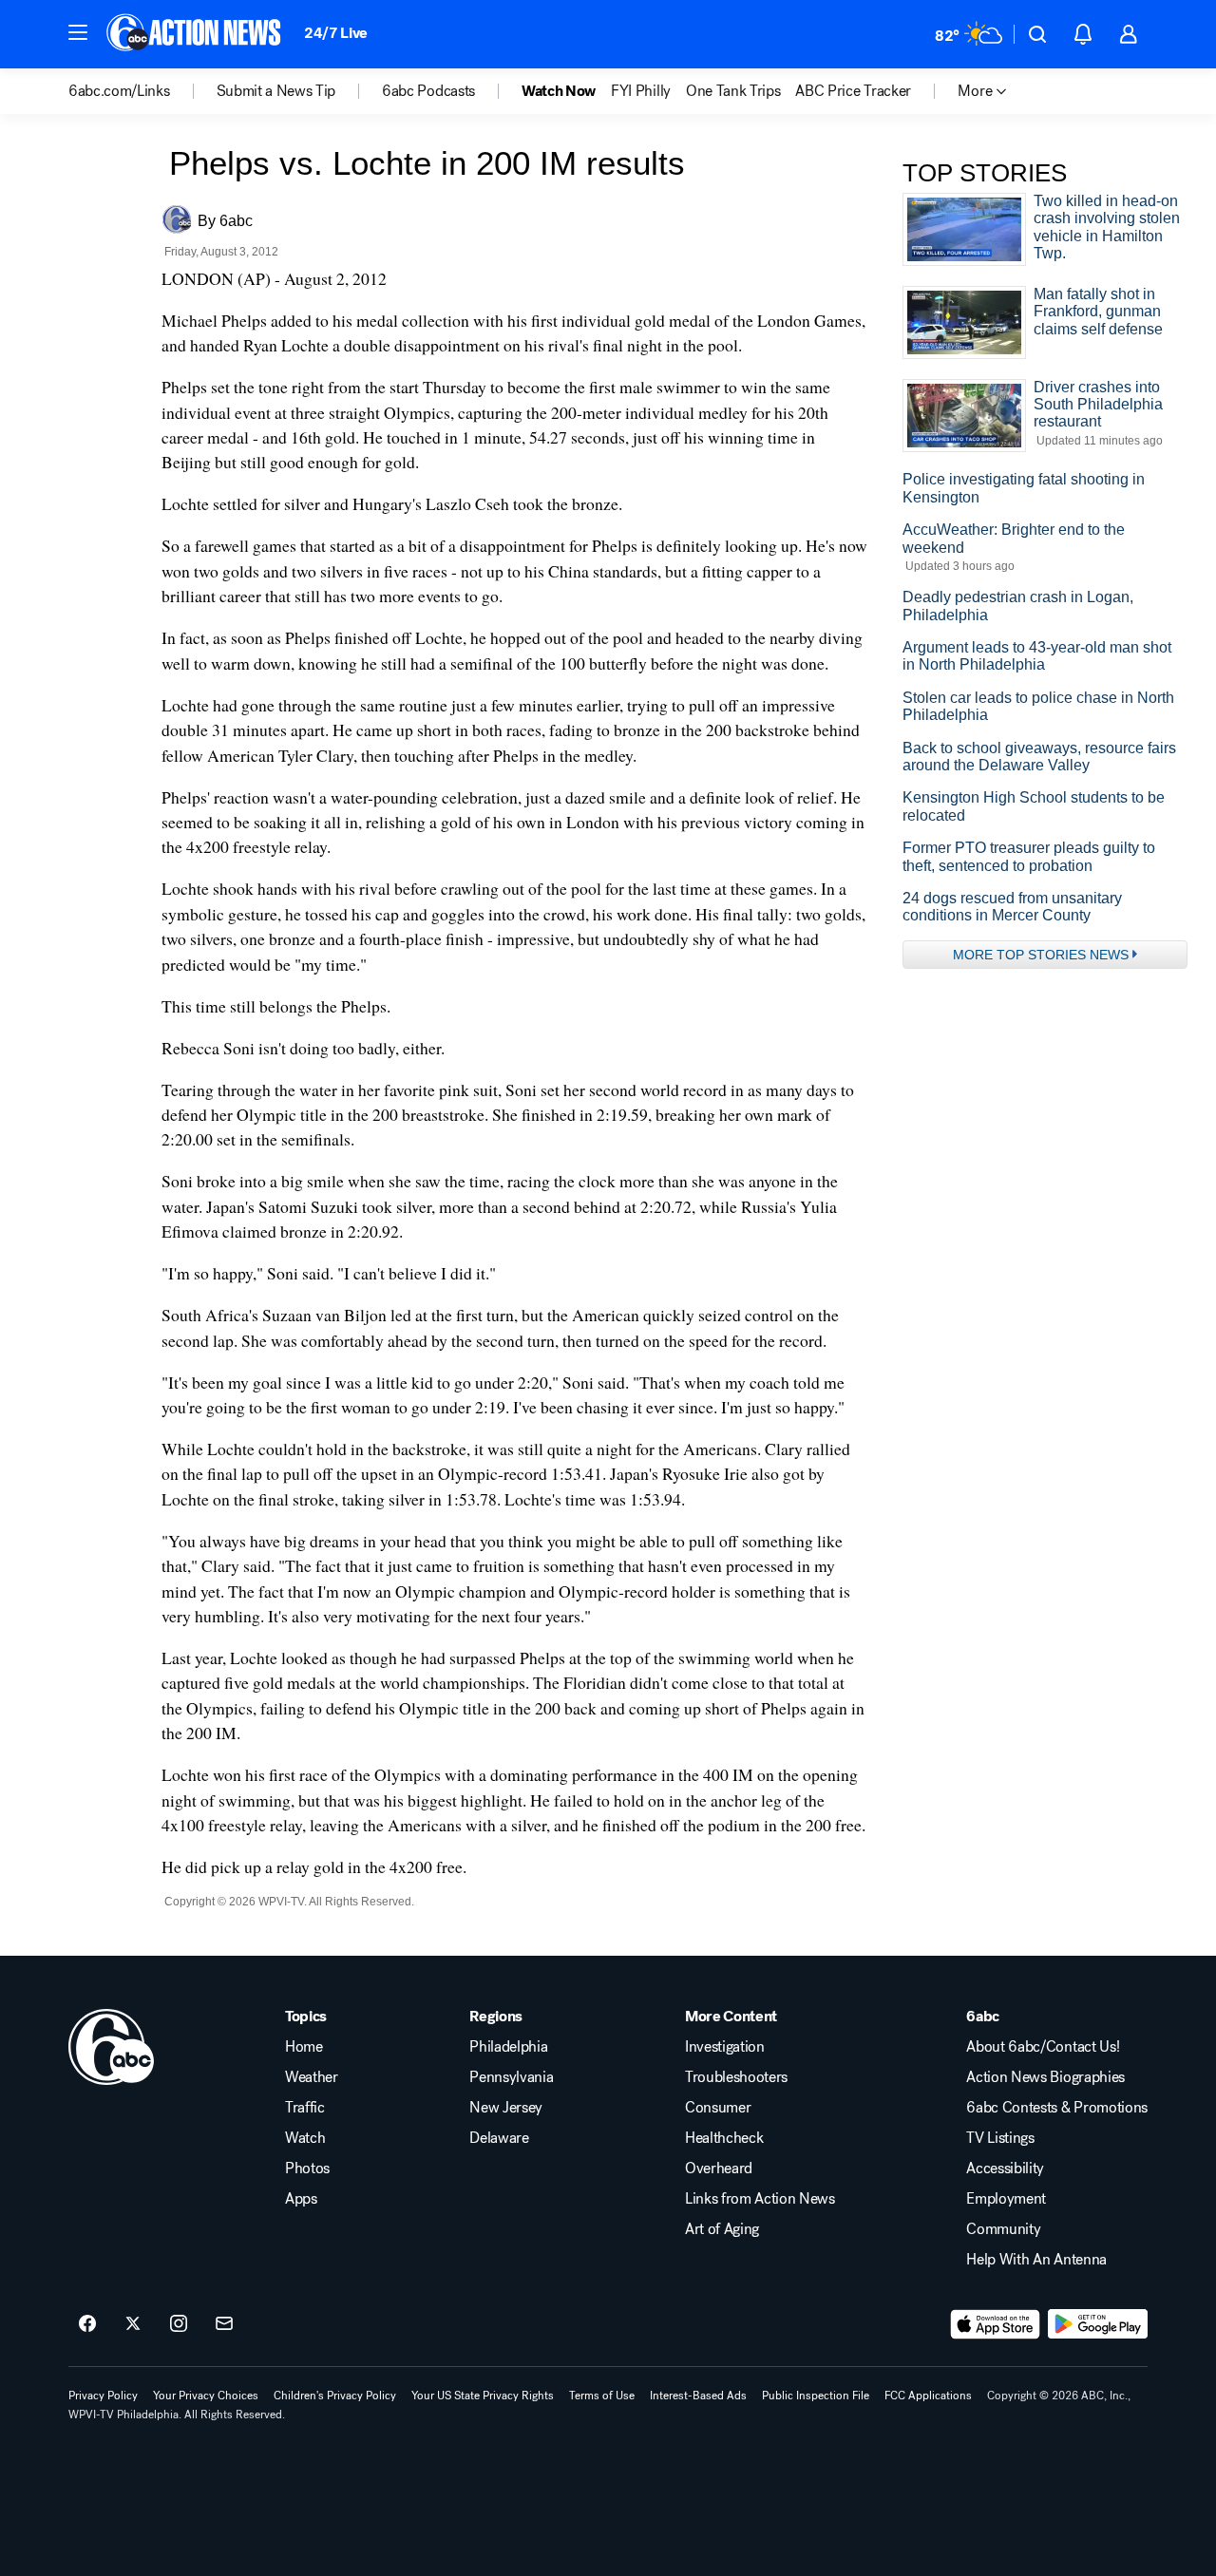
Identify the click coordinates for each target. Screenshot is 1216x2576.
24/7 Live (336, 33)
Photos (307, 2169)
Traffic (305, 2108)
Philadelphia (508, 2047)
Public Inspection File (816, 2396)
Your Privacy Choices (206, 2396)
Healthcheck (724, 2138)
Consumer (718, 2108)
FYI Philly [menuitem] (641, 91)
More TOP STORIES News (1041, 955)
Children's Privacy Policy (335, 2396)
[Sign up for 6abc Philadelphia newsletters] (224, 2324)
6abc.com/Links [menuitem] (119, 91)
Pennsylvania (511, 2077)
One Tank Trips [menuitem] (733, 91)
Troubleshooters (736, 2077)
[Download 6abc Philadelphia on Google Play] (1098, 2324)
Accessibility (1005, 2169)
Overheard (719, 2169)
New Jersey (506, 2108)
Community (1003, 2229)
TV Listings (1000, 2138)
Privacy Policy (103, 2396)
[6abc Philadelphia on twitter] (133, 2324)
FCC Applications (928, 2396)
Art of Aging (722, 2229)
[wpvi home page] (111, 2047)
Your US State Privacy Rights (483, 2396)
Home (304, 2047)
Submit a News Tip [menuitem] (276, 91)
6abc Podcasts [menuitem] (428, 91)
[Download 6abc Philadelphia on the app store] (996, 2324)
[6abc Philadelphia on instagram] (179, 2324)
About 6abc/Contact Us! (1043, 2047)
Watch (305, 2138)
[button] (78, 32)
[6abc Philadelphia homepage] (195, 34)
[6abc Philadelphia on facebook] (87, 2324)
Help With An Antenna (1036, 2260)
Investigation (725, 2047)
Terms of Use (602, 2396)
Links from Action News (760, 2199)
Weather (312, 2077)
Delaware (499, 2138)
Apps (301, 2199)
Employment (1006, 2199)
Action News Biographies (1045, 2077)
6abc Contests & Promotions (1057, 2108)
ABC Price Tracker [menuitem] (853, 91)
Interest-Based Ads (698, 2396)
